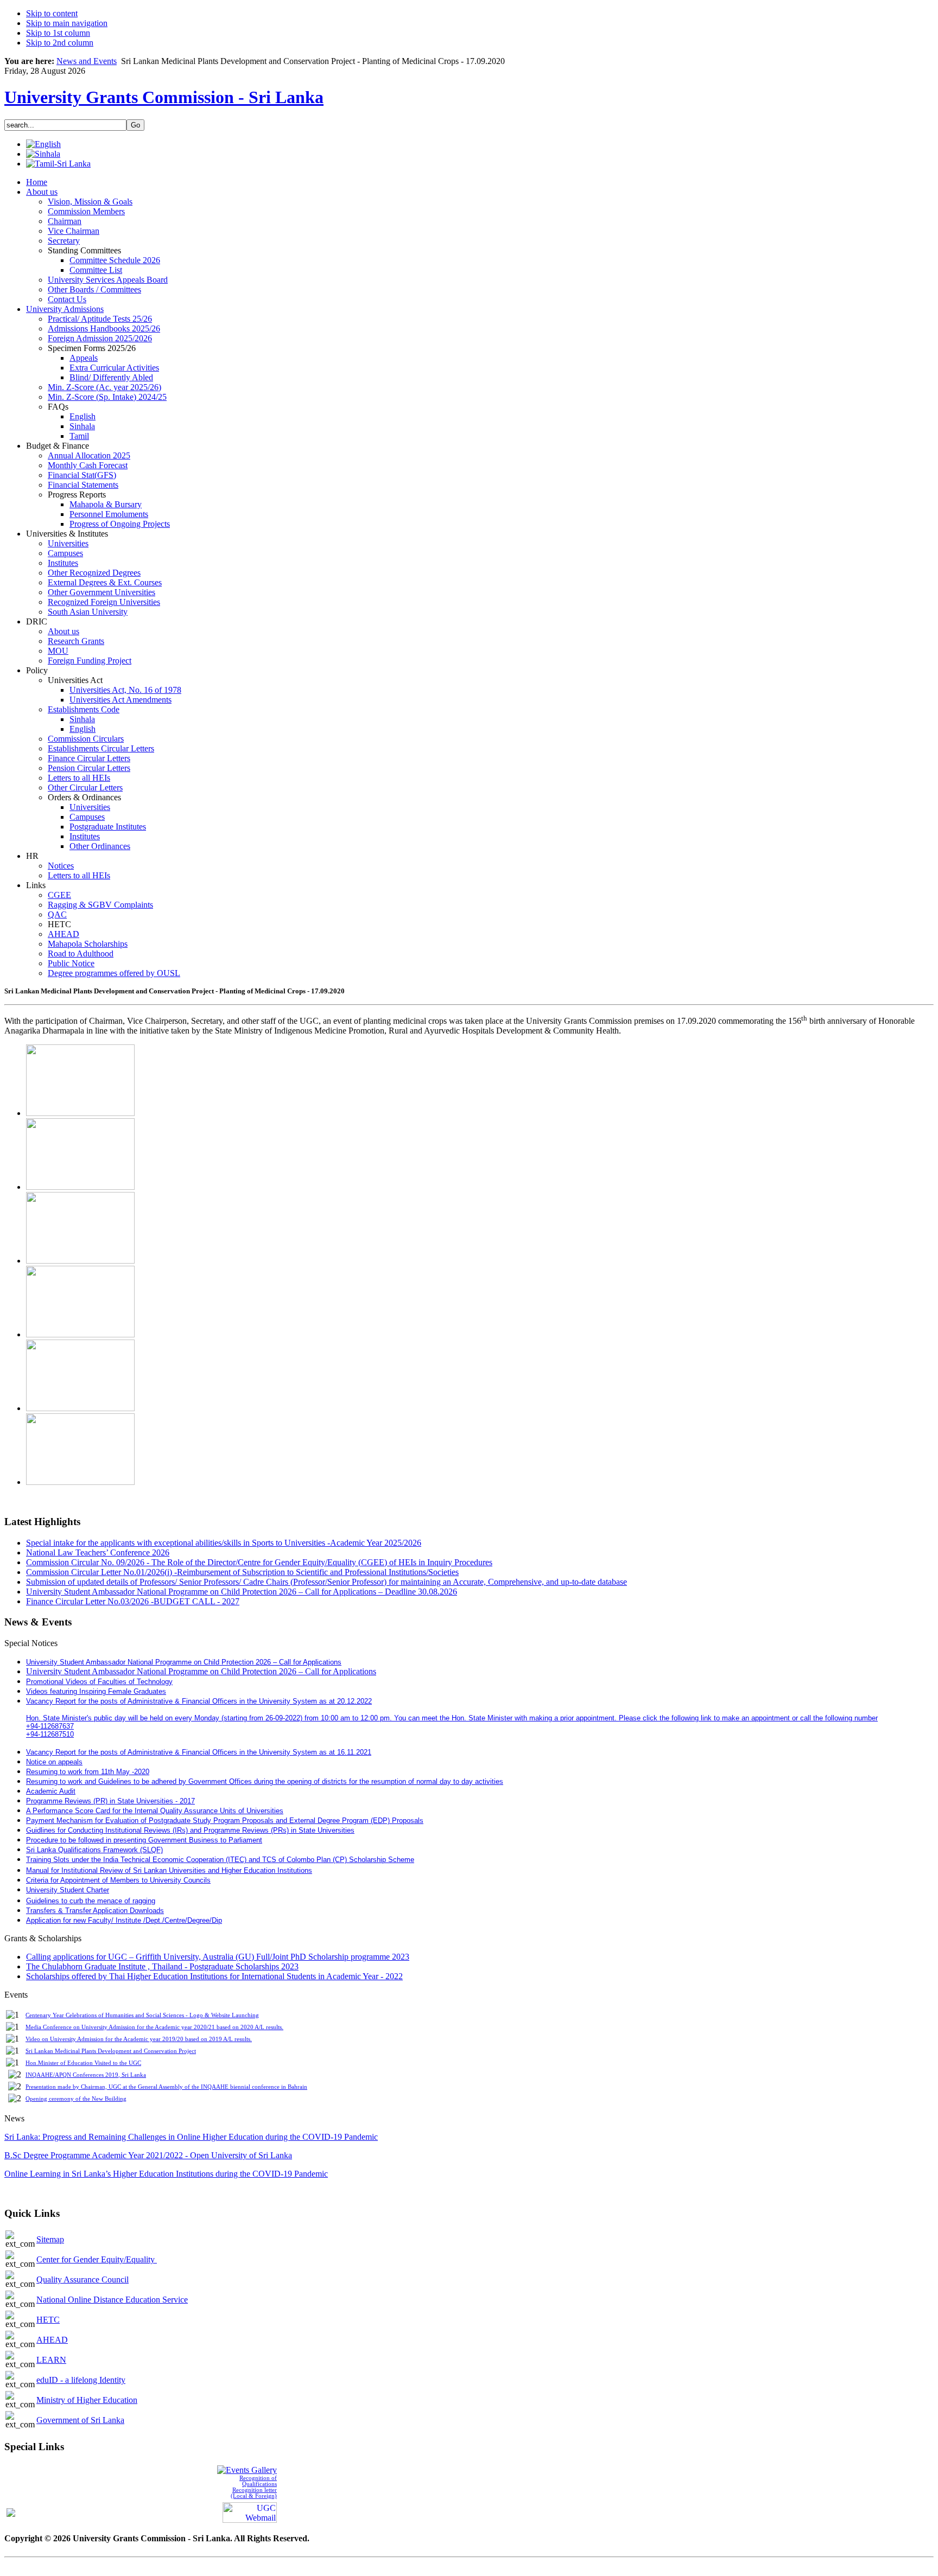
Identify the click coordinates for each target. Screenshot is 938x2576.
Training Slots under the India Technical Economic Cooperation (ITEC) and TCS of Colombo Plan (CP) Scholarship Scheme (220, 1860)
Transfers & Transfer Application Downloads (95, 1911)
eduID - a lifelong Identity (81, 2380)
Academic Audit (51, 1791)
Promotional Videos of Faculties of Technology (99, 1682)
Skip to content (52, 13)
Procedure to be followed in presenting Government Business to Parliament (144, 1840)
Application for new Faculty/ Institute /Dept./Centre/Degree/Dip (124, 1920)
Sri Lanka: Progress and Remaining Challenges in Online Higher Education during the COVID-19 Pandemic (191, 2137)
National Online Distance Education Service (112, 2300)
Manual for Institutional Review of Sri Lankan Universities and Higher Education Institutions (169, 1870)
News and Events (87, 61)
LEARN (51, 2360)
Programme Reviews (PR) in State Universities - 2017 (110, 1801)
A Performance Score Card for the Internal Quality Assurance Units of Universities (155, 1811)
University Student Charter (68, 1890)
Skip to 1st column (58, 33)
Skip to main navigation (67, 23)
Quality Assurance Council (83, 2279)
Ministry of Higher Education (87, 2400)
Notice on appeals (54, 1762)
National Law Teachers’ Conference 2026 (98, 1552)
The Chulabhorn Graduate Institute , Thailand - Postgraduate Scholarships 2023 (162, 1966)
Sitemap (50, 2239)
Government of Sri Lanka (80, 2420)
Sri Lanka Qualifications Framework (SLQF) (94, 1850)
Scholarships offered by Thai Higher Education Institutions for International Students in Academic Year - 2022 (214, 1976)
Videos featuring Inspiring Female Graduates (96, 1691)
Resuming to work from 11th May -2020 (88, 1772)
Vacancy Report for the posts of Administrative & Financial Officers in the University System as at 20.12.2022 (199, 1701)
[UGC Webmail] (250, 2512)
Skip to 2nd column (60, 43)
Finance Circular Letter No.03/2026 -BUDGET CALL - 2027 (133, 1601)
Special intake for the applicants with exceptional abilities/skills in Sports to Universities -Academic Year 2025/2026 (224, 1543)
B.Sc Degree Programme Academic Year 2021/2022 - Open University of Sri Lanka (148, 2155)
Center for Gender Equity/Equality (97, 2259)
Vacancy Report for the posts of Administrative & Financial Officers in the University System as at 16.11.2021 (199, 1752)
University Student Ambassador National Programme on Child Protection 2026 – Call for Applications (201, 1671)
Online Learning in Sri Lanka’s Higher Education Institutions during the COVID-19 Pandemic (166, 2174)
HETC (48, 2320)
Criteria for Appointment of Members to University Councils (118, 1880)
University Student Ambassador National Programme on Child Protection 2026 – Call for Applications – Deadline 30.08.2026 (242, 1592)
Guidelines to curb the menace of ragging (91, 1901)
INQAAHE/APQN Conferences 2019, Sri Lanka (86, 2075)
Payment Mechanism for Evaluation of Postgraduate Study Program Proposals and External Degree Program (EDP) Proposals (225, 1821)
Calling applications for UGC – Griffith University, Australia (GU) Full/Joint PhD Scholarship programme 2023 (218, 1957)
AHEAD (52, 2340)
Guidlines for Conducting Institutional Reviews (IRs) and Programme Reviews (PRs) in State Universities (190, 1830)
